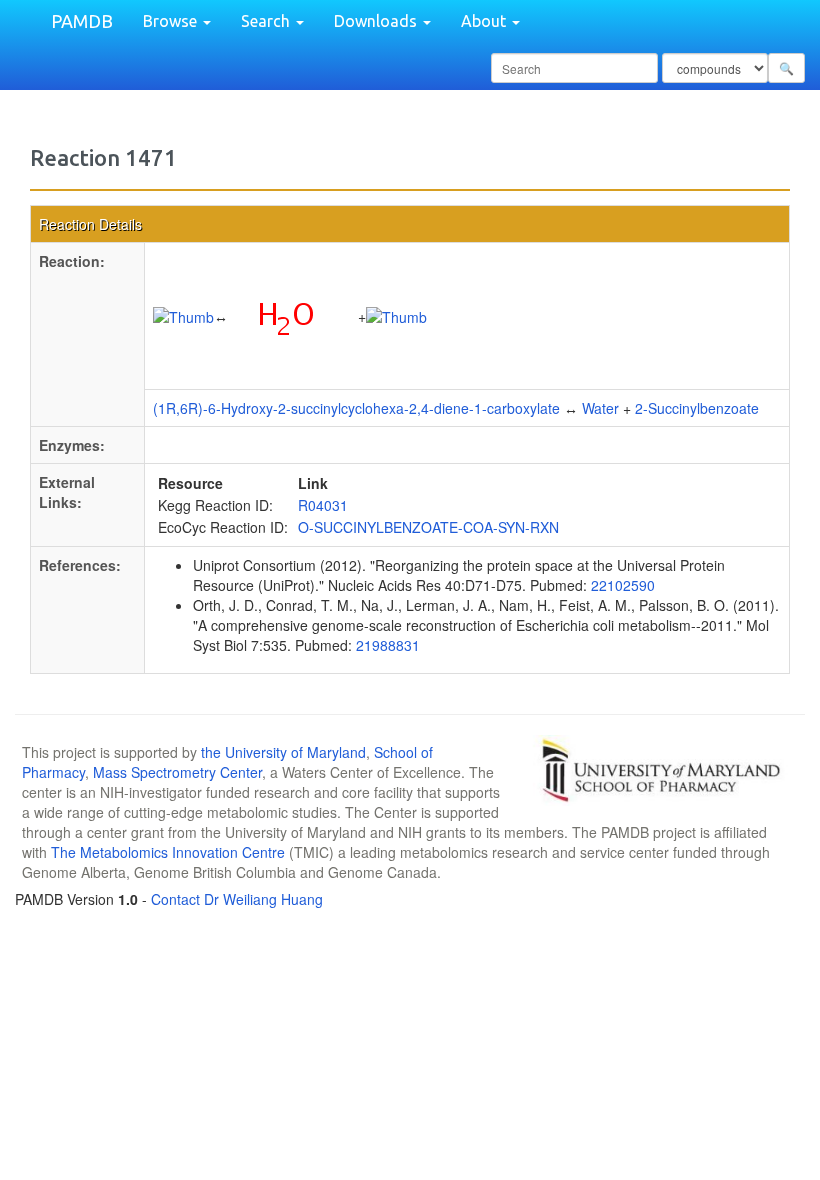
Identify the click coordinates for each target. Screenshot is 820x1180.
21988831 (388, 645)
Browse (172, 21)
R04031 (323, 505)
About (485, 21)
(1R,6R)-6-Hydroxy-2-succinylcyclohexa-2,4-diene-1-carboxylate (356, 408)
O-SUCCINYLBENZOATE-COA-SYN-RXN (428, 527)
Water (600, 408)
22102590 (623, 585)
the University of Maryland (283, 752)
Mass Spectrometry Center (177, 772)
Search (267, 21)
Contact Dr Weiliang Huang (237, 899)
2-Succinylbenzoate (697, 408)
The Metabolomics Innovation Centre (168, 852)
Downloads (377, 21)
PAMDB (82, 21)
